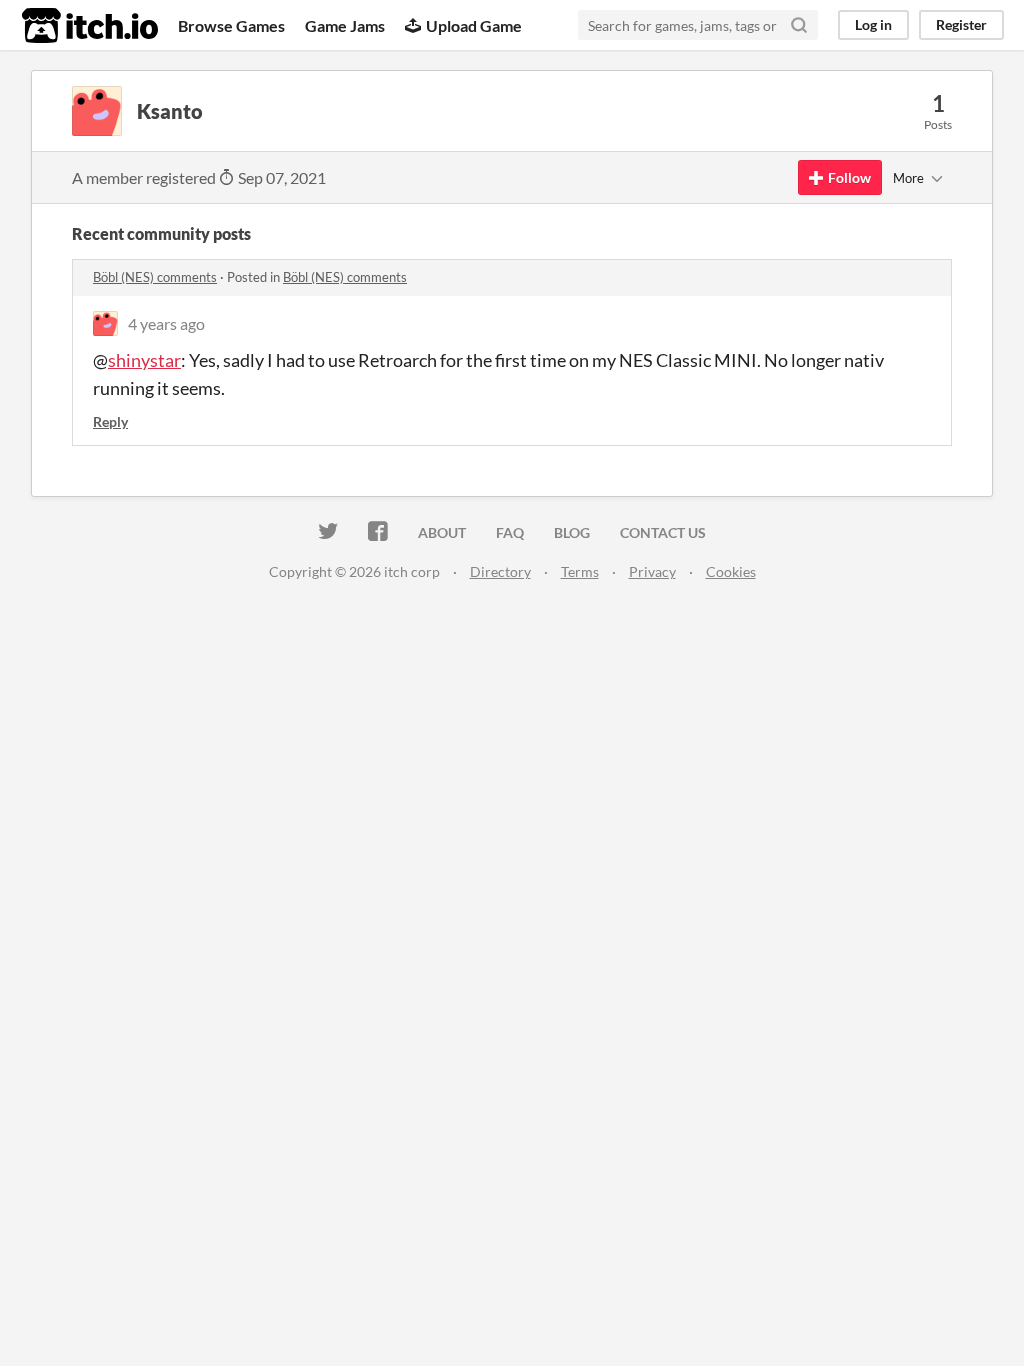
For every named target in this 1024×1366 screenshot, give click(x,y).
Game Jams (345, 25)
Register (961, 24)
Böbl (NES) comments (155, 277)
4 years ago (166, 323)
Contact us (663, 532)
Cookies (731, 571)
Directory (500, 571)
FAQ (510, 532)
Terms (580, 571)
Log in (873, 24)
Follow (849, 177)
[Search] (799, 25)
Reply (110, 421)
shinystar (144, 360)
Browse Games (231, 25)
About (442, 532)
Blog (572, 532)
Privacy (652, 571)
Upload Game (474, 25)
